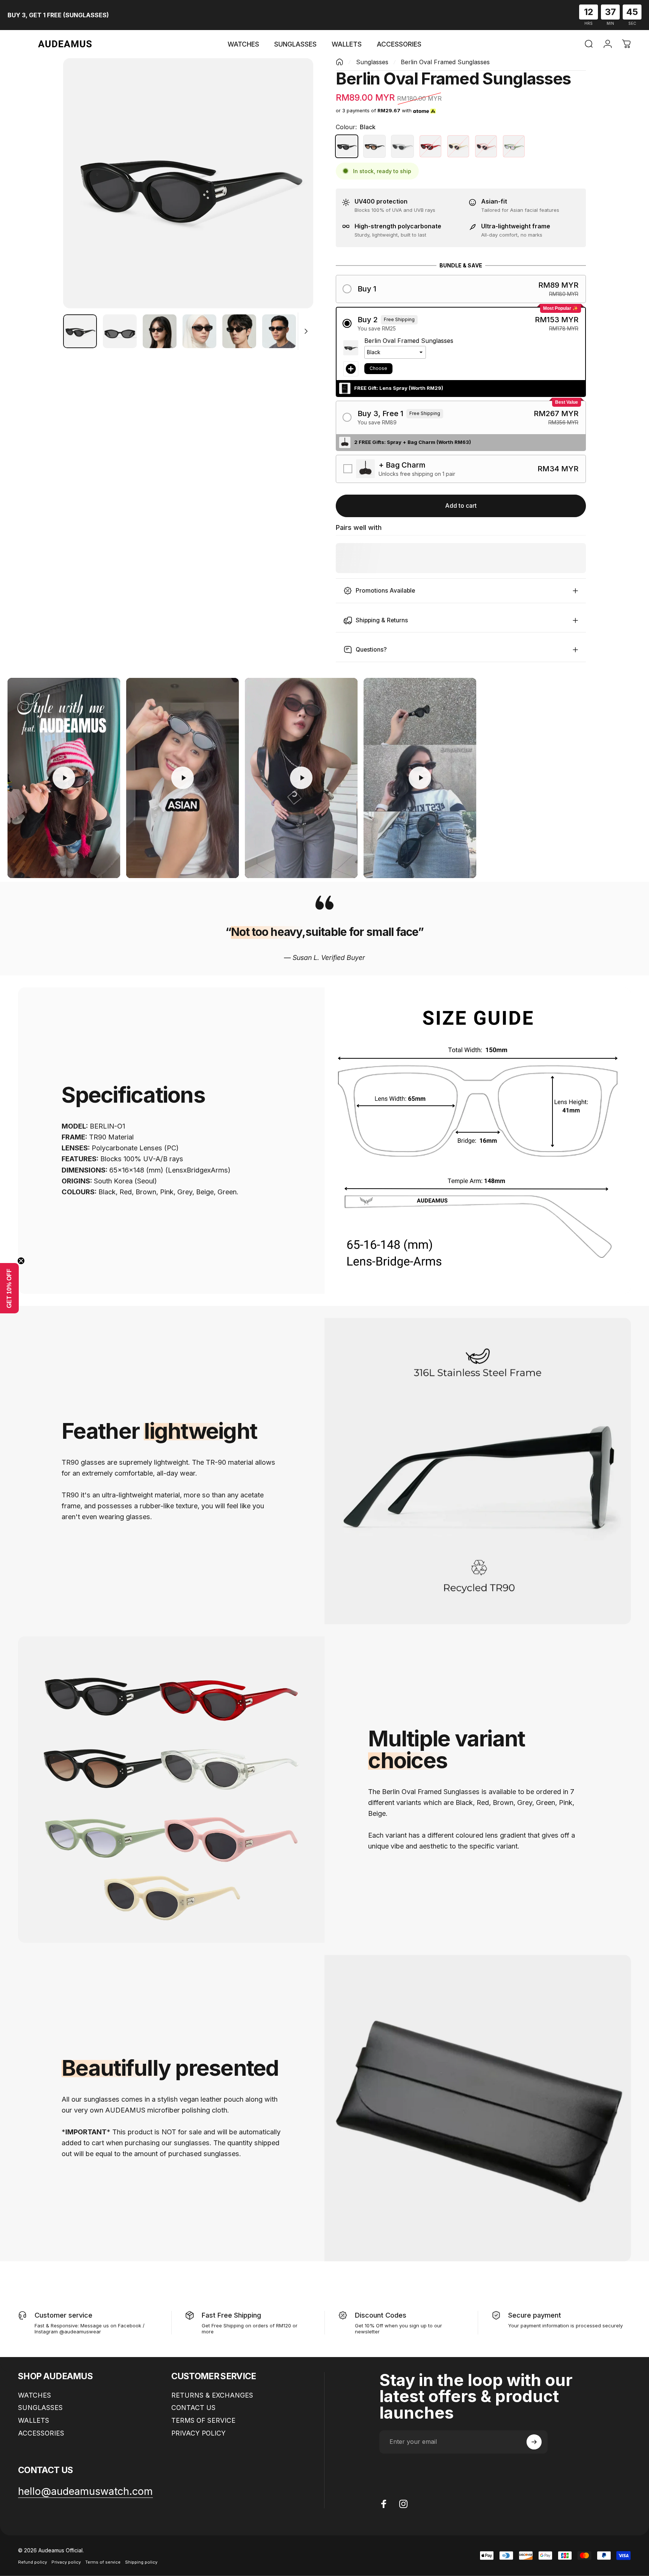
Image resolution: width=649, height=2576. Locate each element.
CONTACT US (193, 2408)
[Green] (514, 146)
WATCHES (35, 2395)
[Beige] (458, 146)
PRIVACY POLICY (198, 2433)
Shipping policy (141, 2562)
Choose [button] (378, 368)
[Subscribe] (534, 2442)
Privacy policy (66, 2562)
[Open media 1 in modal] (188, 183)
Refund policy (32, 2562)
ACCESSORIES (41, 2433)
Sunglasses (372, 62)
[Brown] (374, 146)
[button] (461, 289)
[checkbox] (461, 469)
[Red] (430, 146)
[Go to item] (80, 331)
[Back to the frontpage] (340, 62)
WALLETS (34, 2420)
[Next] (294, 199)
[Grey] (402, 146)
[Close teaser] (21, 1261)
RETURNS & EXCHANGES (212, 2395)
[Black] (347, 146)
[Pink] (486, 146)
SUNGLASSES (40, 2408)
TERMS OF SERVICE (203, 2420)
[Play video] (64, 778)
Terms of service (103, 2562)
